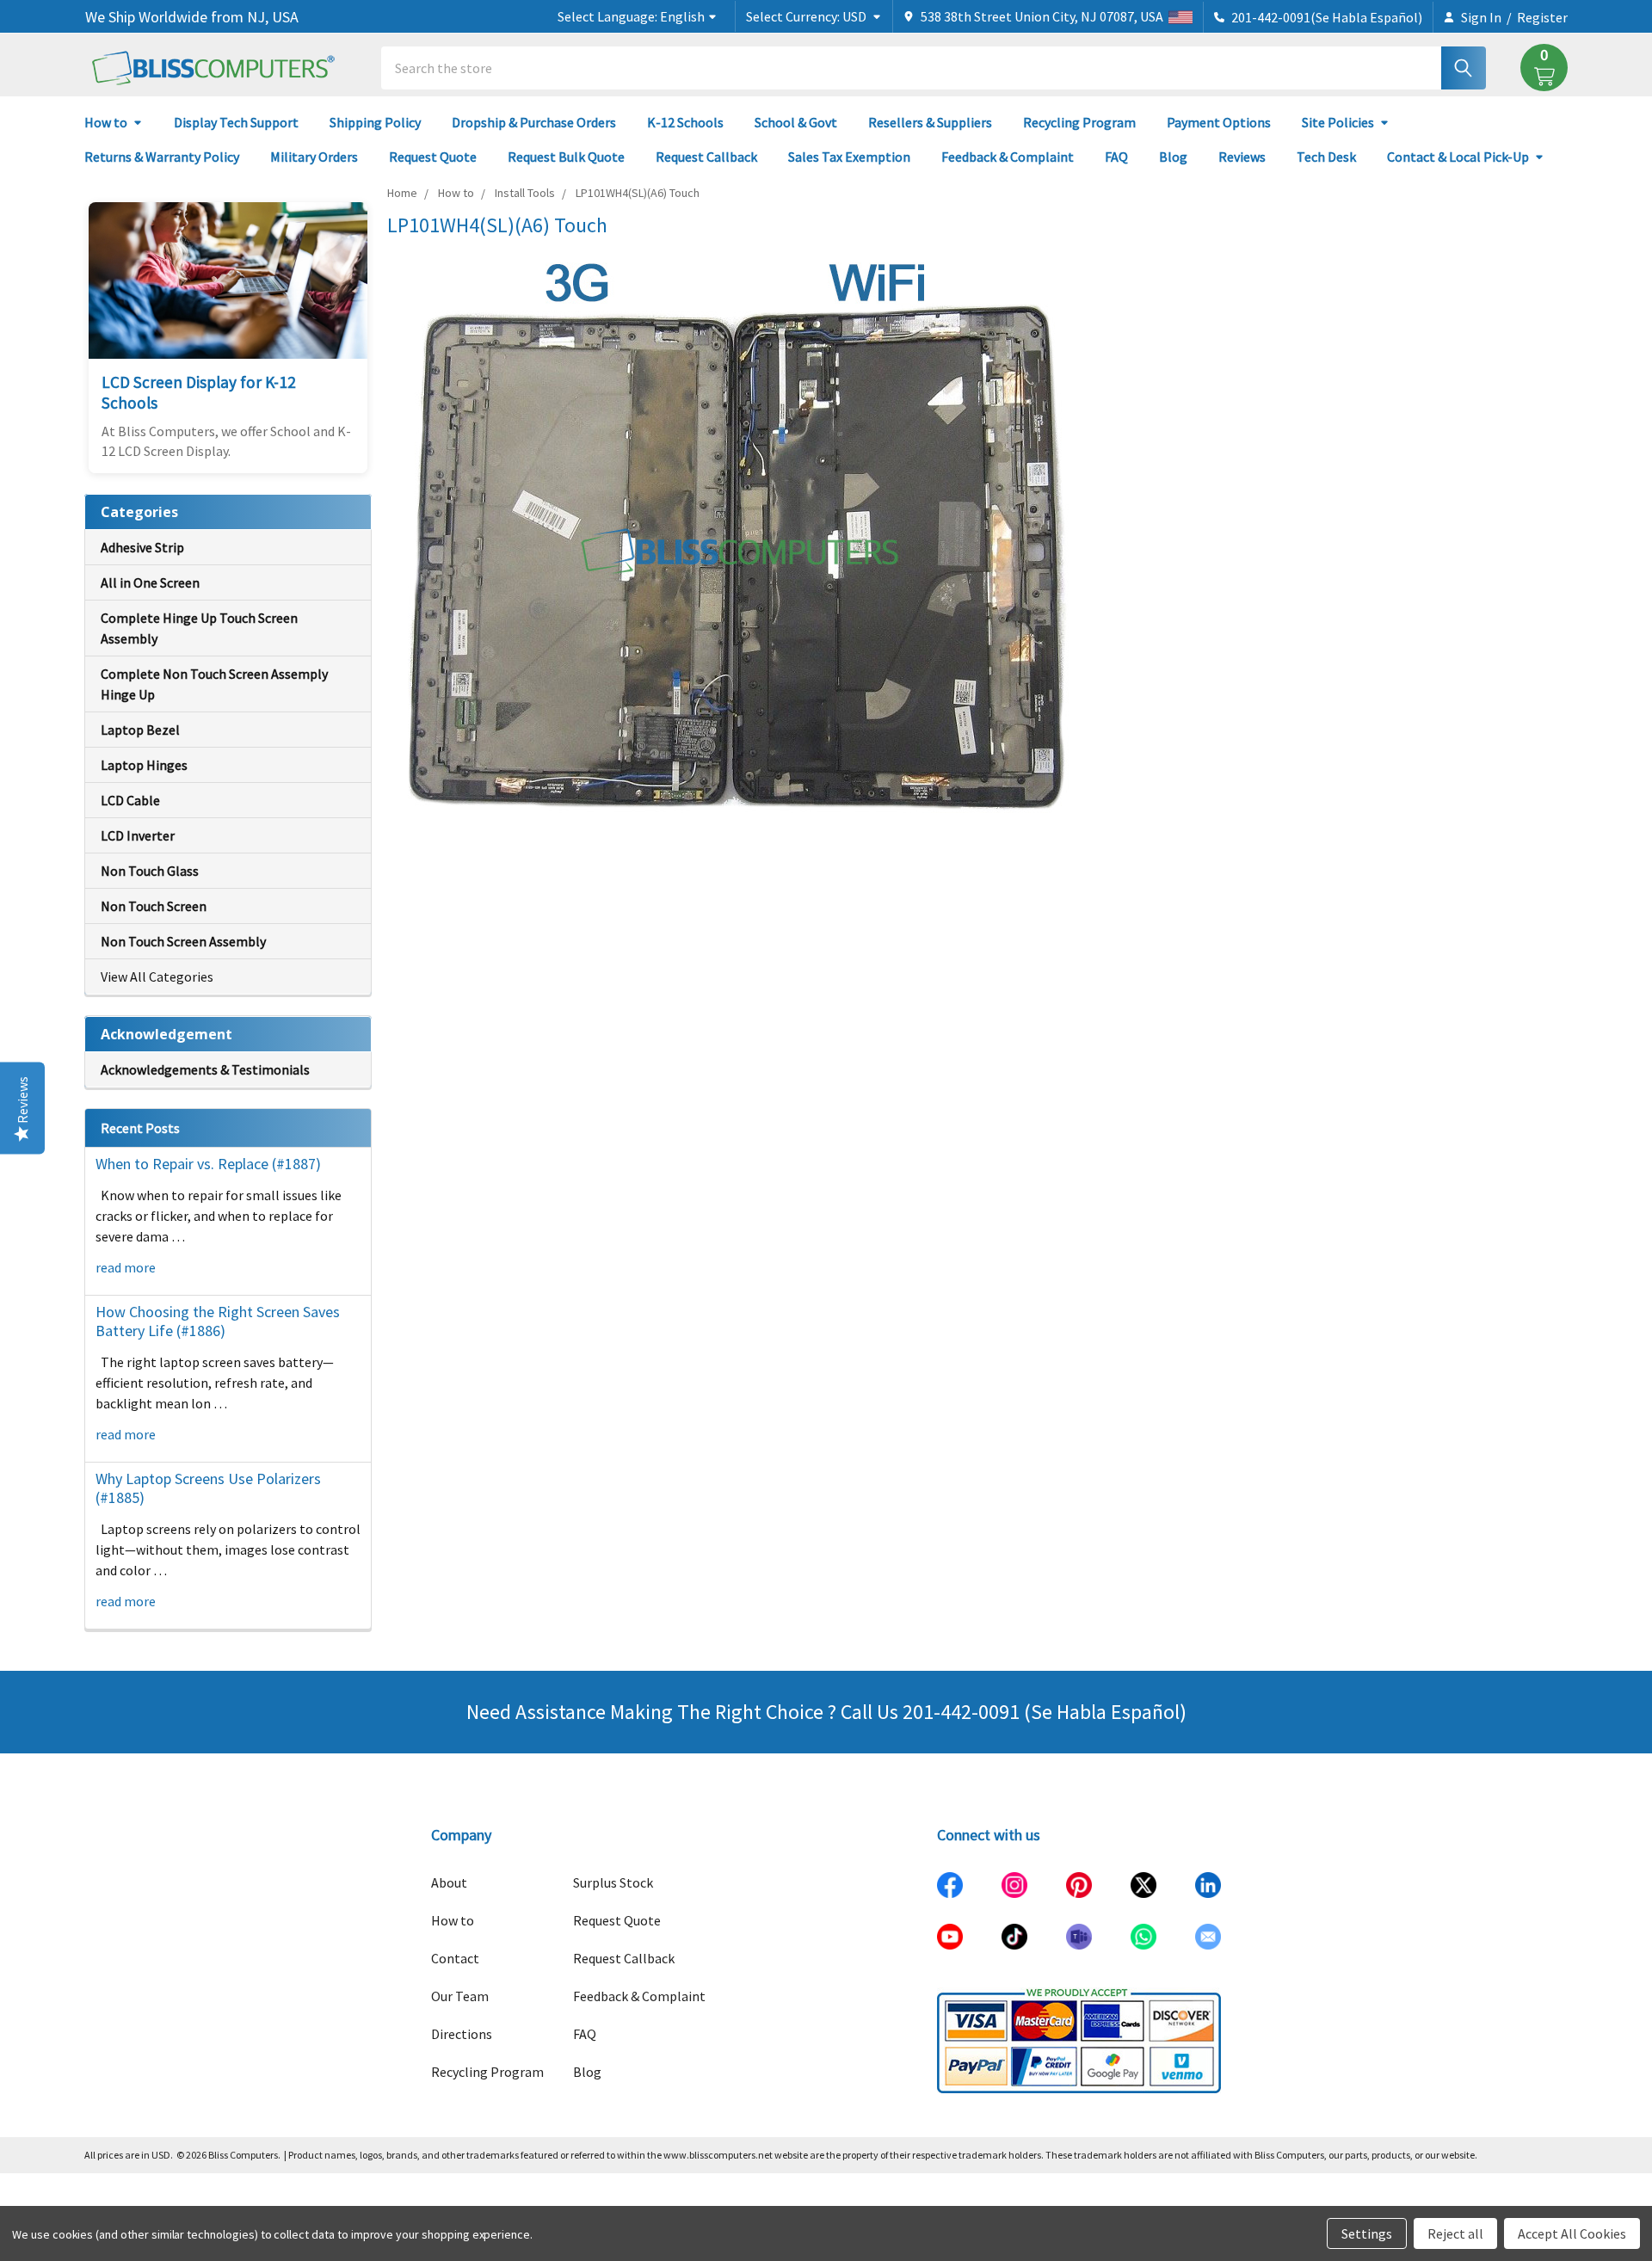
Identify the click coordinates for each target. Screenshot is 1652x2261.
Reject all (1455, 2233)
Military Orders (314, 157)
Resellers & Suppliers (930, 122)
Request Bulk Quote (566, 157)
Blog (1173, 157)
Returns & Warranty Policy (162, 157)
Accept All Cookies (1572, 2233)
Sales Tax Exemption (849, 157)
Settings (1367, 2233)
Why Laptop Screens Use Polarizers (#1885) (208, 1488)
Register (1542, 17)
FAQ (1116, 157)
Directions (462, 2034)
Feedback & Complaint (1008, 157)
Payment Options (1219, 122)
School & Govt (796, 122)
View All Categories (157, 976)
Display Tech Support (236, 122)
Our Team (460, 1996)
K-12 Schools (685, 122)
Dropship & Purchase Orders (534, 122)
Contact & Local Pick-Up (1458, 157)
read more (126, 1267)
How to (106, 122)
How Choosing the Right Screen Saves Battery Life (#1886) (218, 1321)
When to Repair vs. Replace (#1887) (208, 1164)
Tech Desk (1326, 157)
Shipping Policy (375, 122)
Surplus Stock (613, 1882)
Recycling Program (1079, 122)
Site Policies (1338, 122)
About (449, 1882)
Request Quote (433, 157)
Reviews (1242, 157)
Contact (455, 1958)
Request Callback (706, 157)
